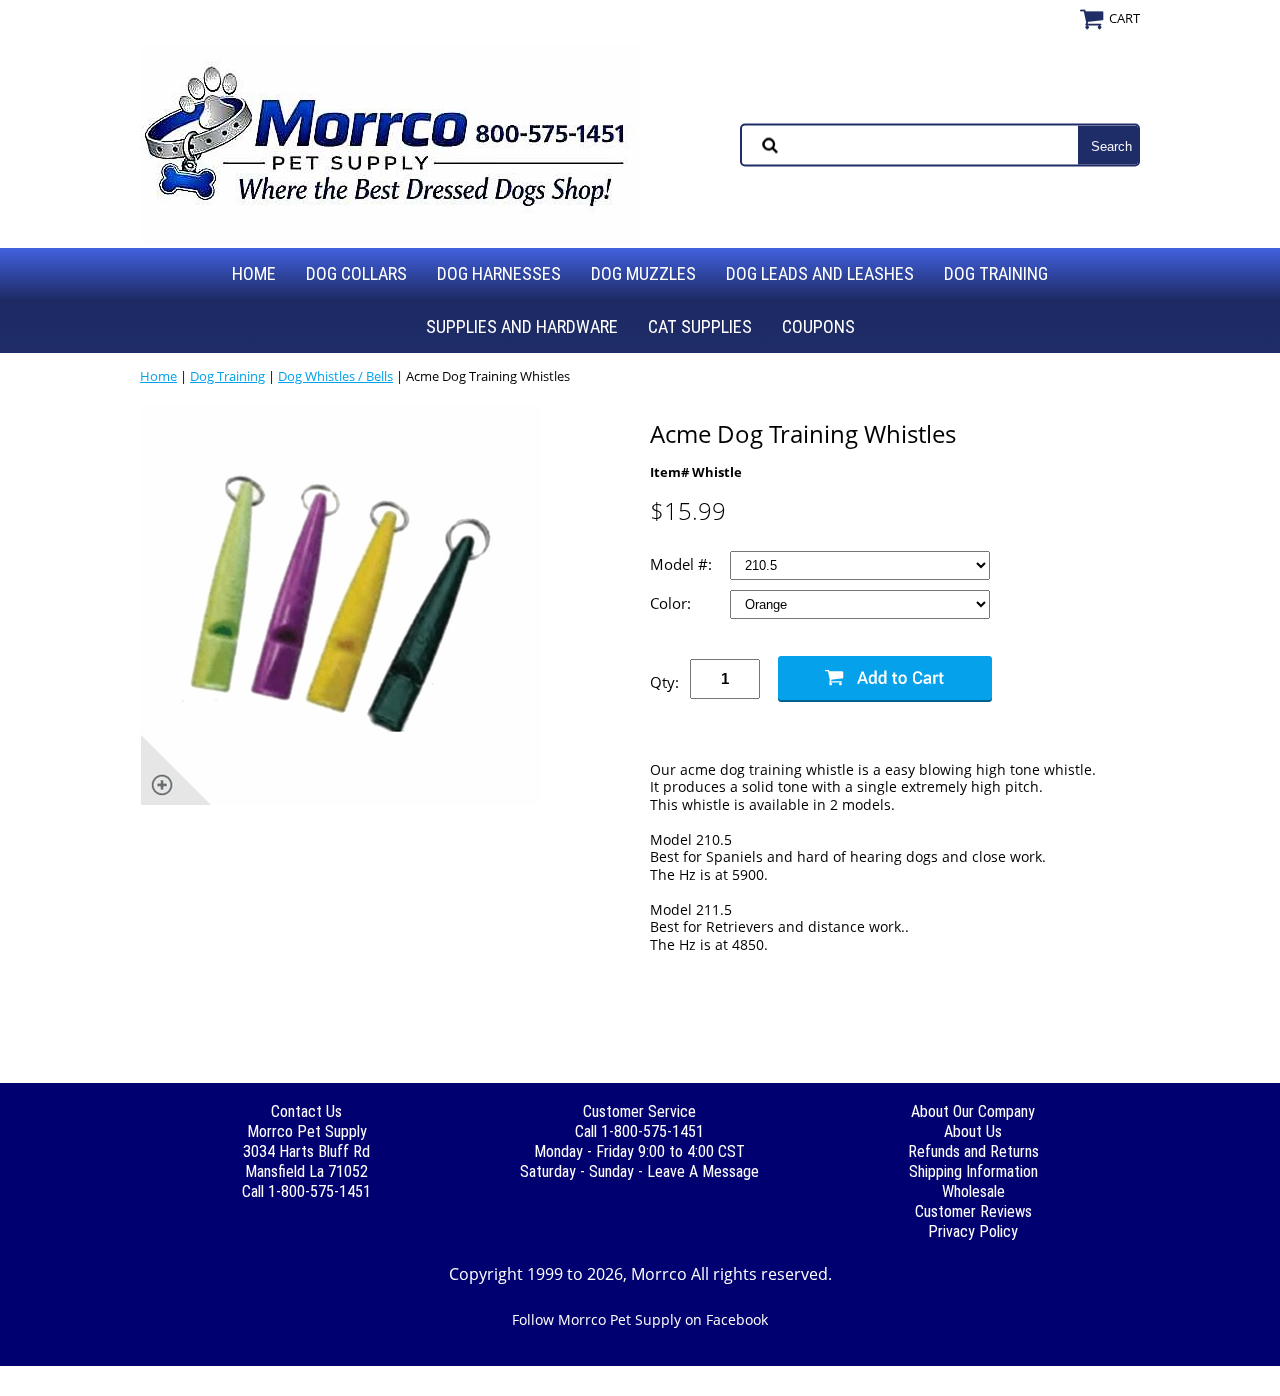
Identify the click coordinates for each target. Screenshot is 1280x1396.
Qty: (664, 682)
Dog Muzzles (643, 273)
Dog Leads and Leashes (820, 273)
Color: (672, 603)
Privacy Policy (973, 1231)
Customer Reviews (973, 1211)
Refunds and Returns (973, 1151)
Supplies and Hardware (522, 326)
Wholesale (973, 1191)
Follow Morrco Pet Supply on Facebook (640, 1319)
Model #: (683, 564)
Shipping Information (973, 1171)
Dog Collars (356, 273)
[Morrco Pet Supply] (390, 143)
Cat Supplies (700, 326)
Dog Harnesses (499, 273)
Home (254, 273)
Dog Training (996, 273)
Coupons (818, 326)
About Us (973, 1131)
